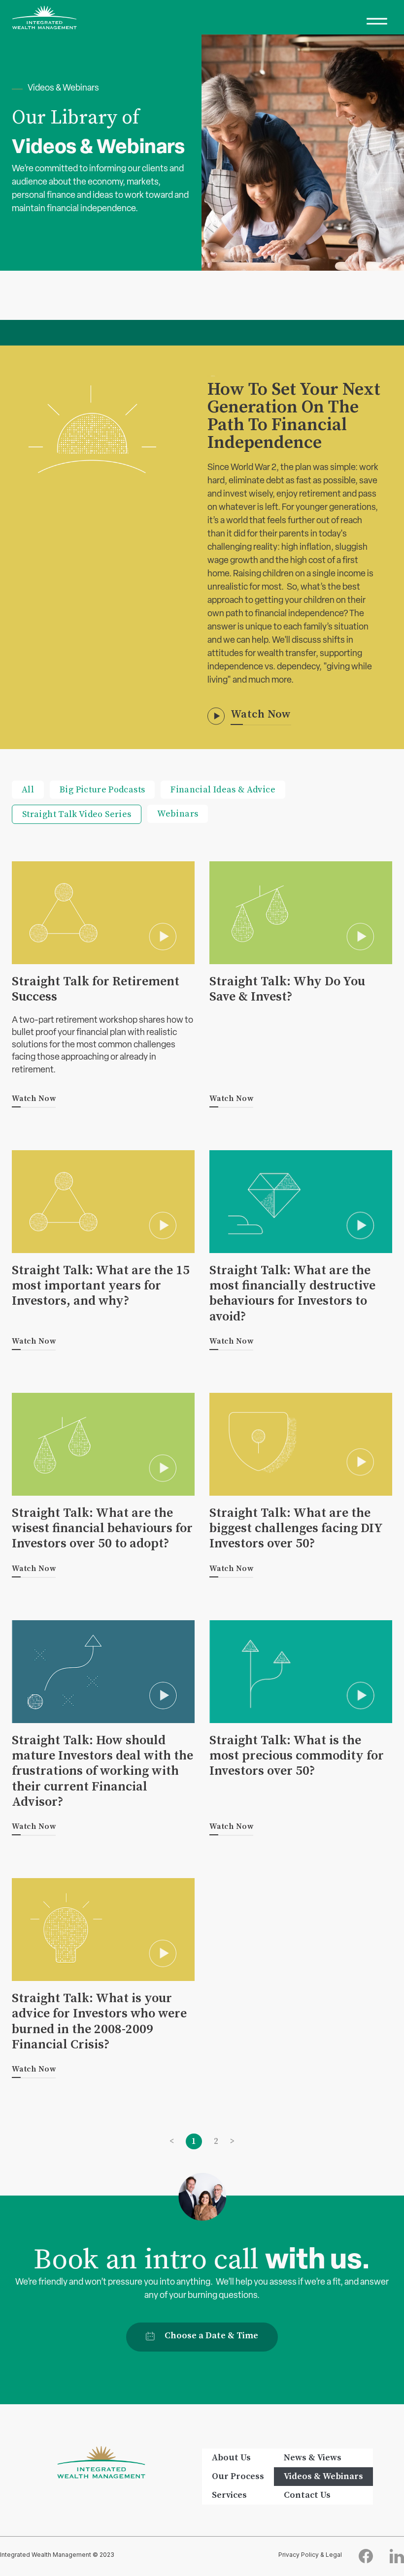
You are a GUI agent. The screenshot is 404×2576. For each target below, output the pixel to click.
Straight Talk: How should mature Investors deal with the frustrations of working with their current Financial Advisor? (102, 1771)
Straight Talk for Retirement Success (96, 989)
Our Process (238, 2476)
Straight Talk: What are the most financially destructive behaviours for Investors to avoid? (292, 1294)
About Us (231, 2458)
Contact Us (307, 2495)
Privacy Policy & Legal (310, 2555)
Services (229, 2495)
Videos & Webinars (323, 2476)
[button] (377, 17)
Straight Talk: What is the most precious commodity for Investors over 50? (297, 1756)
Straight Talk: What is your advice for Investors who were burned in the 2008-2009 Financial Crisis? (99, 2022)
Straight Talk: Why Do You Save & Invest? (287, 989)
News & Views (313, 2458)
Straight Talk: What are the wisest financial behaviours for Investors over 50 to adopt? (102, 1528)
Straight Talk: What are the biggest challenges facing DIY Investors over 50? (296, 1528)
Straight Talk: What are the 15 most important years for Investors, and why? (101, 1286)
